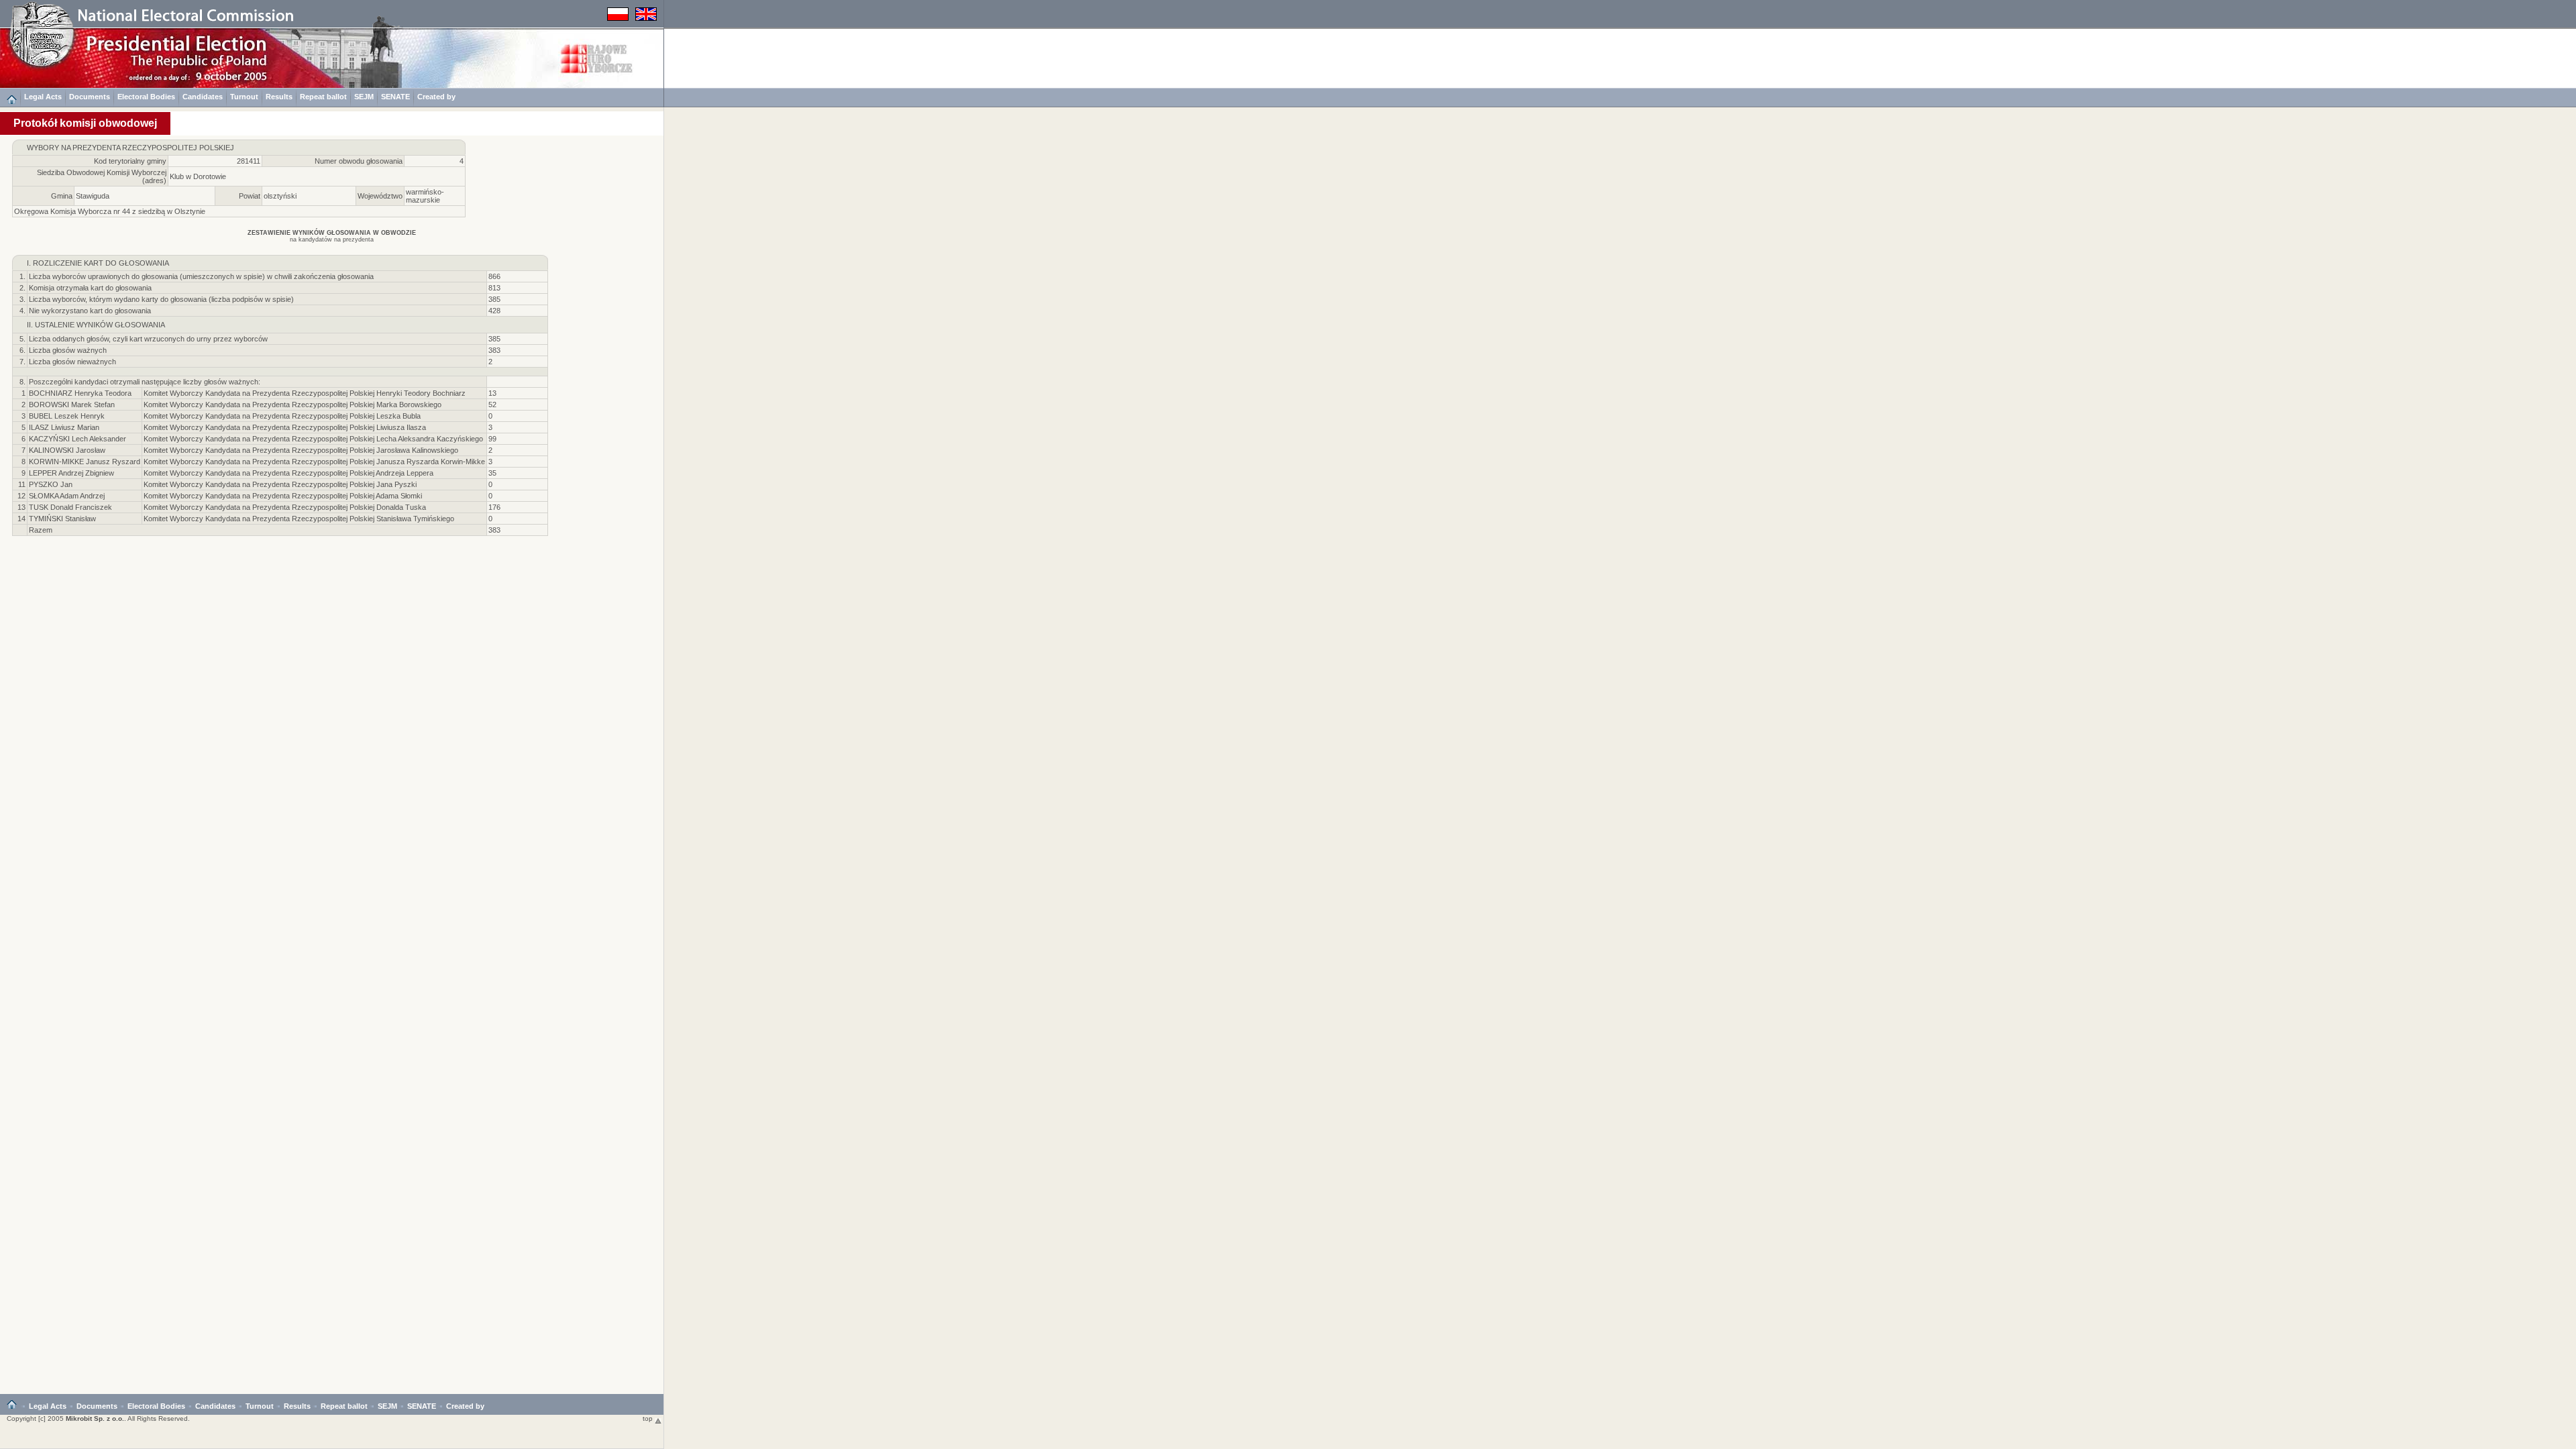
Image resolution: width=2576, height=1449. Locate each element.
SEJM (364, 97)
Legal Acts (43, 97)
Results (279, 97)
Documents (90, 97)
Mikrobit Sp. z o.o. (95, 1418)
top (649, 1418)
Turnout (244, 97)
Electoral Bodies (146, 97)
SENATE (395, 97)
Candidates (203, 97)
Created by (436, 97)
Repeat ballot (323, 97)
